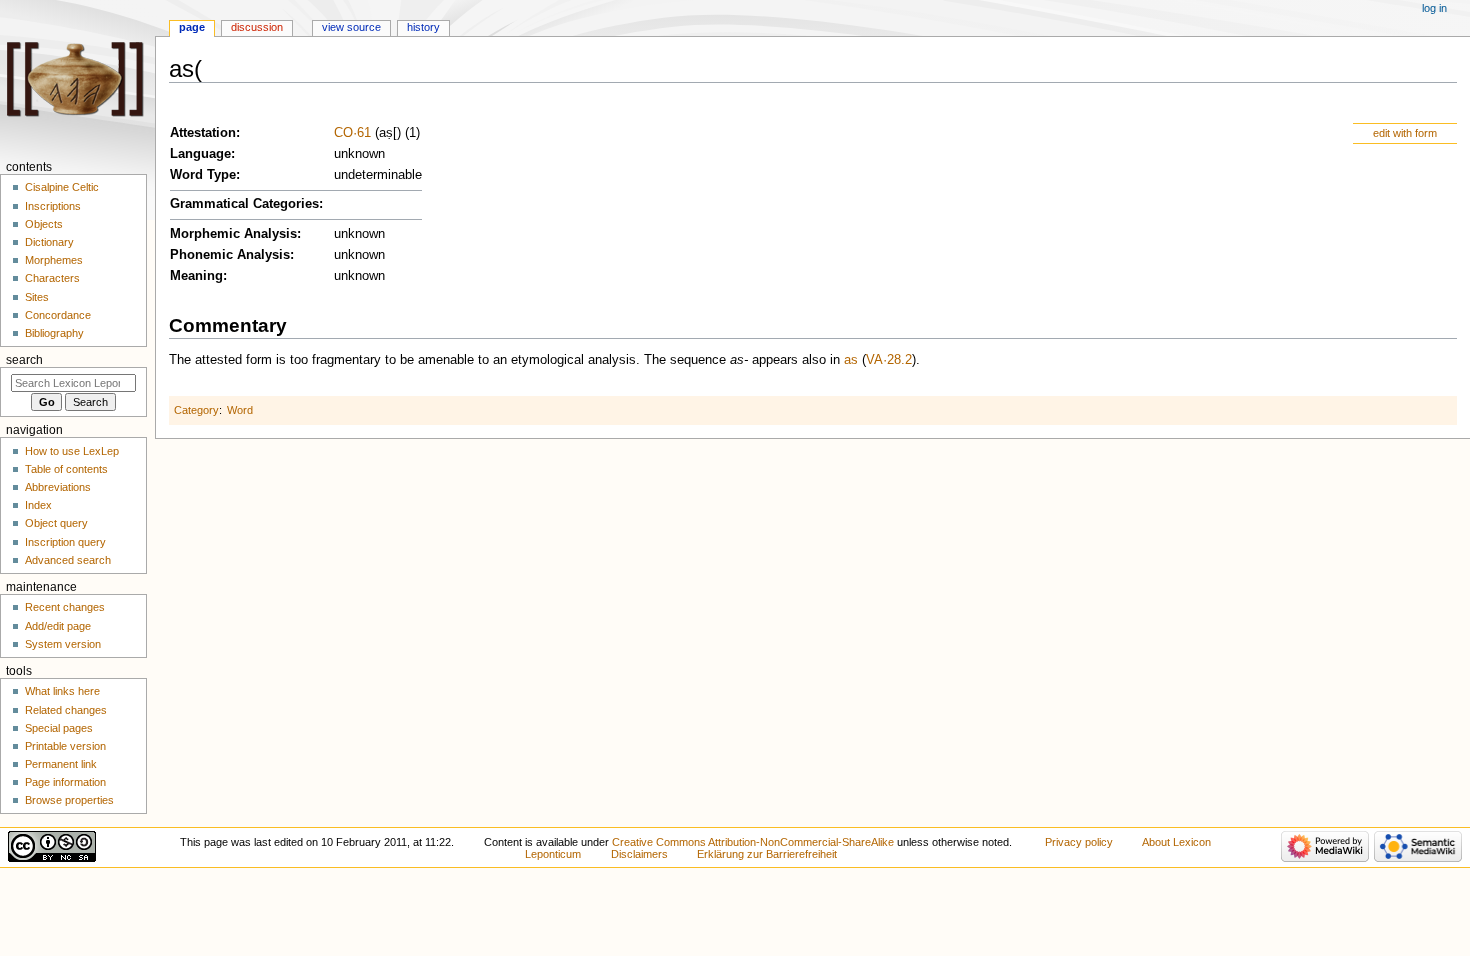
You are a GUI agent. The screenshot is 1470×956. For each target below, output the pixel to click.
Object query (56, 523)
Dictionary (49, 242)
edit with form (1405, 133)
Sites (37, 297)
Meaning (196, 276)
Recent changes (65, 607)
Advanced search (68, 560)
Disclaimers (639, 854)
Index (38, 505)
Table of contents (66, 469)
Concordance (58, 315)
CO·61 (352, 133)
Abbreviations (58, 487)
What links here (62, 691)
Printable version (65, 746)
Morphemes (54, 260)
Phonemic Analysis (230, 255)
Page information (65, 782)
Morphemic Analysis (233, 234)
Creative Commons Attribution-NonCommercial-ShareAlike (753, 842)
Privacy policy (1079, 842)
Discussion (257, 27)
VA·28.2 (889, 360)
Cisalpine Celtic (62, 187)
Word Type (203, 175)
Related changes (66, 710)
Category (196, 410)
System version (63, 644)
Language (200, 154)
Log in (1434, 8)
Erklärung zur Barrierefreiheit (767, 854)
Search (24, 360)
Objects (44, 224)
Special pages (59, 728)
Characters (52, 278)
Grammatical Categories (244, 204)
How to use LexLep (72, 451)
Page (192, 27)
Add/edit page (58, 626)
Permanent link (61, 764)
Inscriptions (53, 206)
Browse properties (69, 800)
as (851, 360)
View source (351, 27)
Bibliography (54, 333)
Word (240, 410)
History (423, 27)
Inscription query (65, 542)
